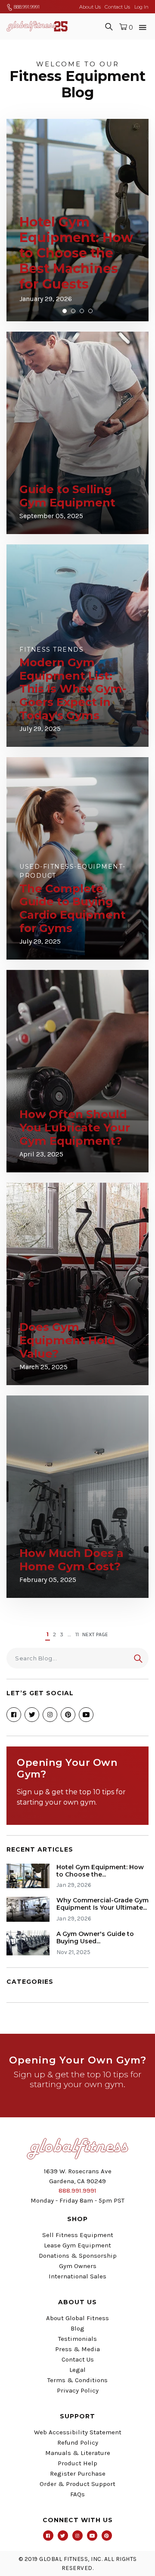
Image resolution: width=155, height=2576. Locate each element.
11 (77, 1634)
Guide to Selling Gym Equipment (67, 496)
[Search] (109, 26)
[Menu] (143, 26)
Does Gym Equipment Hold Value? (67, 1340)
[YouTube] (86, 1715)
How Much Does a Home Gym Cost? (71, 1560)
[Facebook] (14, 1715)
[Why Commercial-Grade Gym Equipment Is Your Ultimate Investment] (31, 1909)
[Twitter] (32, 1715)
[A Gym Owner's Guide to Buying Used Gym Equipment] (31, 1943)
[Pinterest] (68, 1715)
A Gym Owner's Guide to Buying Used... (95, 1937)
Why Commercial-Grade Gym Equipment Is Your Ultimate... (102, 1904)
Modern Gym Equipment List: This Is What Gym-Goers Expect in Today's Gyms (73, 689)
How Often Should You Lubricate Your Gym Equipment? (75, 1127)
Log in (141, 7)
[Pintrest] (107, 2536)
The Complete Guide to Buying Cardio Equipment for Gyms (73, 908)
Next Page (95, 1634)
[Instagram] (50, 1715)
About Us (90, 7)
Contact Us (117, 7)
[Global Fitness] (37, 26)
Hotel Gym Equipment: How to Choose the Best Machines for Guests (76, 253)
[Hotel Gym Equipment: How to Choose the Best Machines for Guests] (31, 1876)
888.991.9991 (26, 7)
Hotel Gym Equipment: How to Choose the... (100, 1871)
